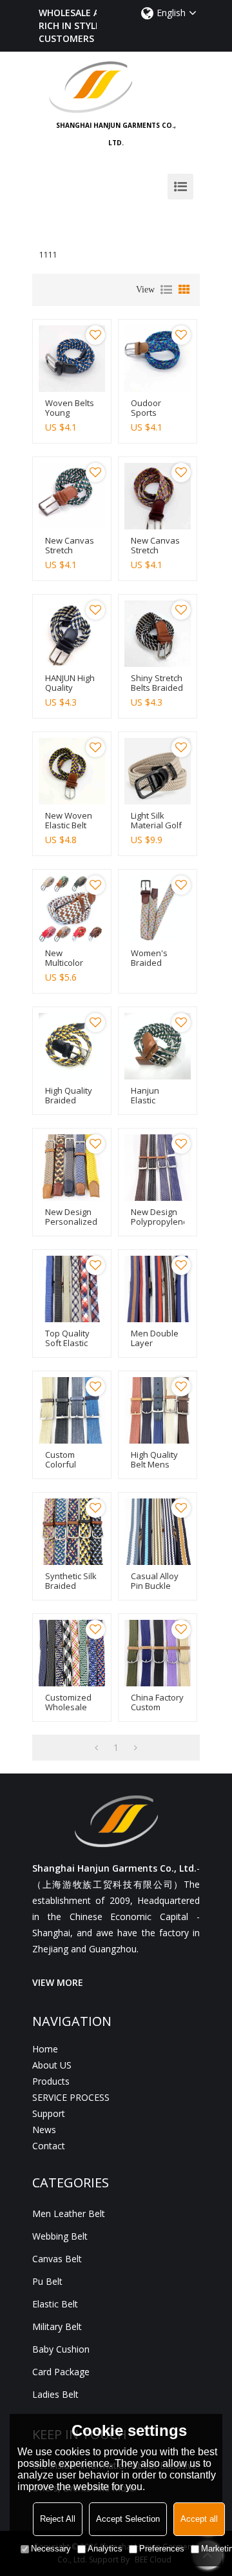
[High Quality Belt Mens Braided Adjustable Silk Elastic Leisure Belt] (158, 1410)
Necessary (51, 2549)
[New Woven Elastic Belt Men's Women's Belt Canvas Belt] (72, 771)
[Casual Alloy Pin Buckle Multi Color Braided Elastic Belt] (158, 1532)
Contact (49, 2146)
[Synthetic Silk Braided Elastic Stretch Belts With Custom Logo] (72, 1532)
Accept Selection (128, 2519)
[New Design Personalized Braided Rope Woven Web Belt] (72, 1168)
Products (51, 2081)
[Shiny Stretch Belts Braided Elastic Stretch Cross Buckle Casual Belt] (158, 634)
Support (49, 2113)
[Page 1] (96, 1748)
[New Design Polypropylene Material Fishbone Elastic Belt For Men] (158, 1168)
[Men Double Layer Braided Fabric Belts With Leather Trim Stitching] (158, 1289)
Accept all (199, 2519)
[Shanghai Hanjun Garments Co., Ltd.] (116, 87)
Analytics (105, 2549)
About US (52, 2065)
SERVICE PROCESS (71, 2097)
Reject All (58, 2519)
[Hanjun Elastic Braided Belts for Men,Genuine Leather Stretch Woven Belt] (158, 1046)
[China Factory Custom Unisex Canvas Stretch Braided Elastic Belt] (158, 1653)
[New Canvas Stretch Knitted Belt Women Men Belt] (72, 496)
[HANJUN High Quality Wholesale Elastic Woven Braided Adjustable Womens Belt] (72, 634)
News (44, 2130)
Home (45, 2049)
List (166, 290)
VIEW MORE (58, 1982)
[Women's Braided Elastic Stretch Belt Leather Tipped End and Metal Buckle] (158, 909)
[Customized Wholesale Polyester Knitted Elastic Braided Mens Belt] (72, 1653)
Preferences (162, 2549)
